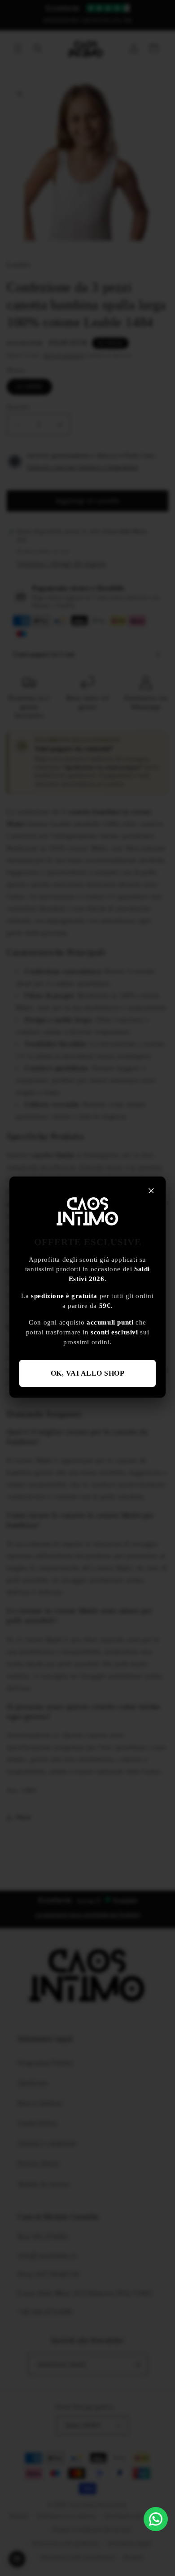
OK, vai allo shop (88, 1373)
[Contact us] (156, 2519)
